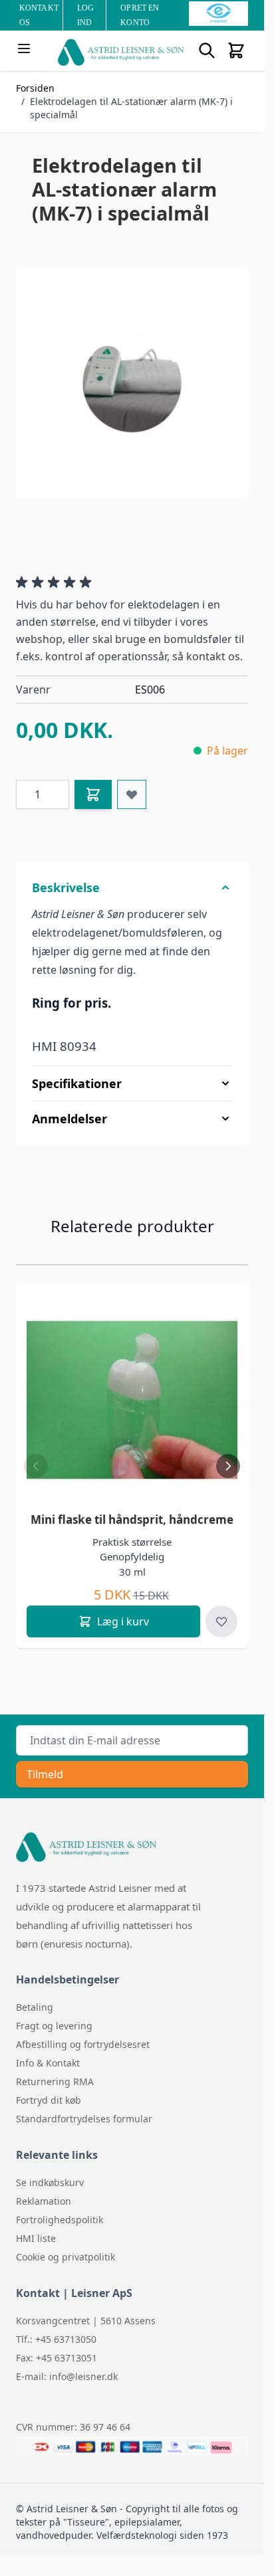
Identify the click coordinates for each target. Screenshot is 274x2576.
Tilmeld (45, 1774)
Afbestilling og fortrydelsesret (83, 2044)
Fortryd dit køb (49, 2100)
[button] (56, 583)
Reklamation (44, 2201)
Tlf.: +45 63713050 (56, 2339)
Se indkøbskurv (50, 2182)
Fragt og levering (54, 2026)
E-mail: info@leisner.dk (67, 2376)
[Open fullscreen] (132, 383)
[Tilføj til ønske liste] (132, 794)
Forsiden (35, 88)
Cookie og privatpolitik (66, 2257)
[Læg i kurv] (93, 794)
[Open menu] (24, 48)
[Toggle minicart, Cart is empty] (236, 50)
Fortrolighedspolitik (60, 2220)
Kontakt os (39, 15)
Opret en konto (140, 15)
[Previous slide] (36, 1466)
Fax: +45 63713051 (57, 2358)
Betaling (35, 2007)
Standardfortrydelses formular (84, 2119)
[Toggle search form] (207, 50)
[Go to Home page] (120, 52)
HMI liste (36, 2238)
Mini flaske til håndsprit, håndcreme (132, 1519)
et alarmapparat (153, 1906)
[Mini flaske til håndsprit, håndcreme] (132, 1400)
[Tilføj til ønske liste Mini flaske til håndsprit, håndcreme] (221, 1621)
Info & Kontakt (48, 2063)
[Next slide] (228, 1466)
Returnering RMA (55, 2081)
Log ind (85, 15)
